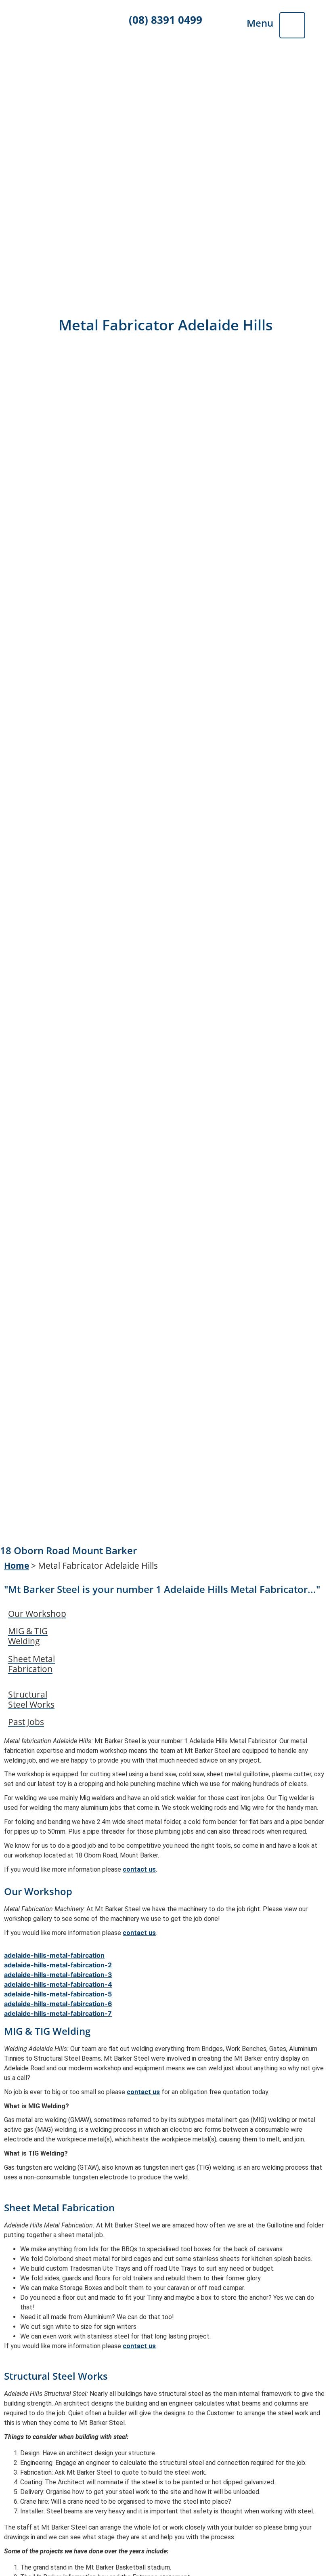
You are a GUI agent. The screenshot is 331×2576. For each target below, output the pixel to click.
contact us (139, 1869)
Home (17, 1565)
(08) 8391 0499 (165, 20)
